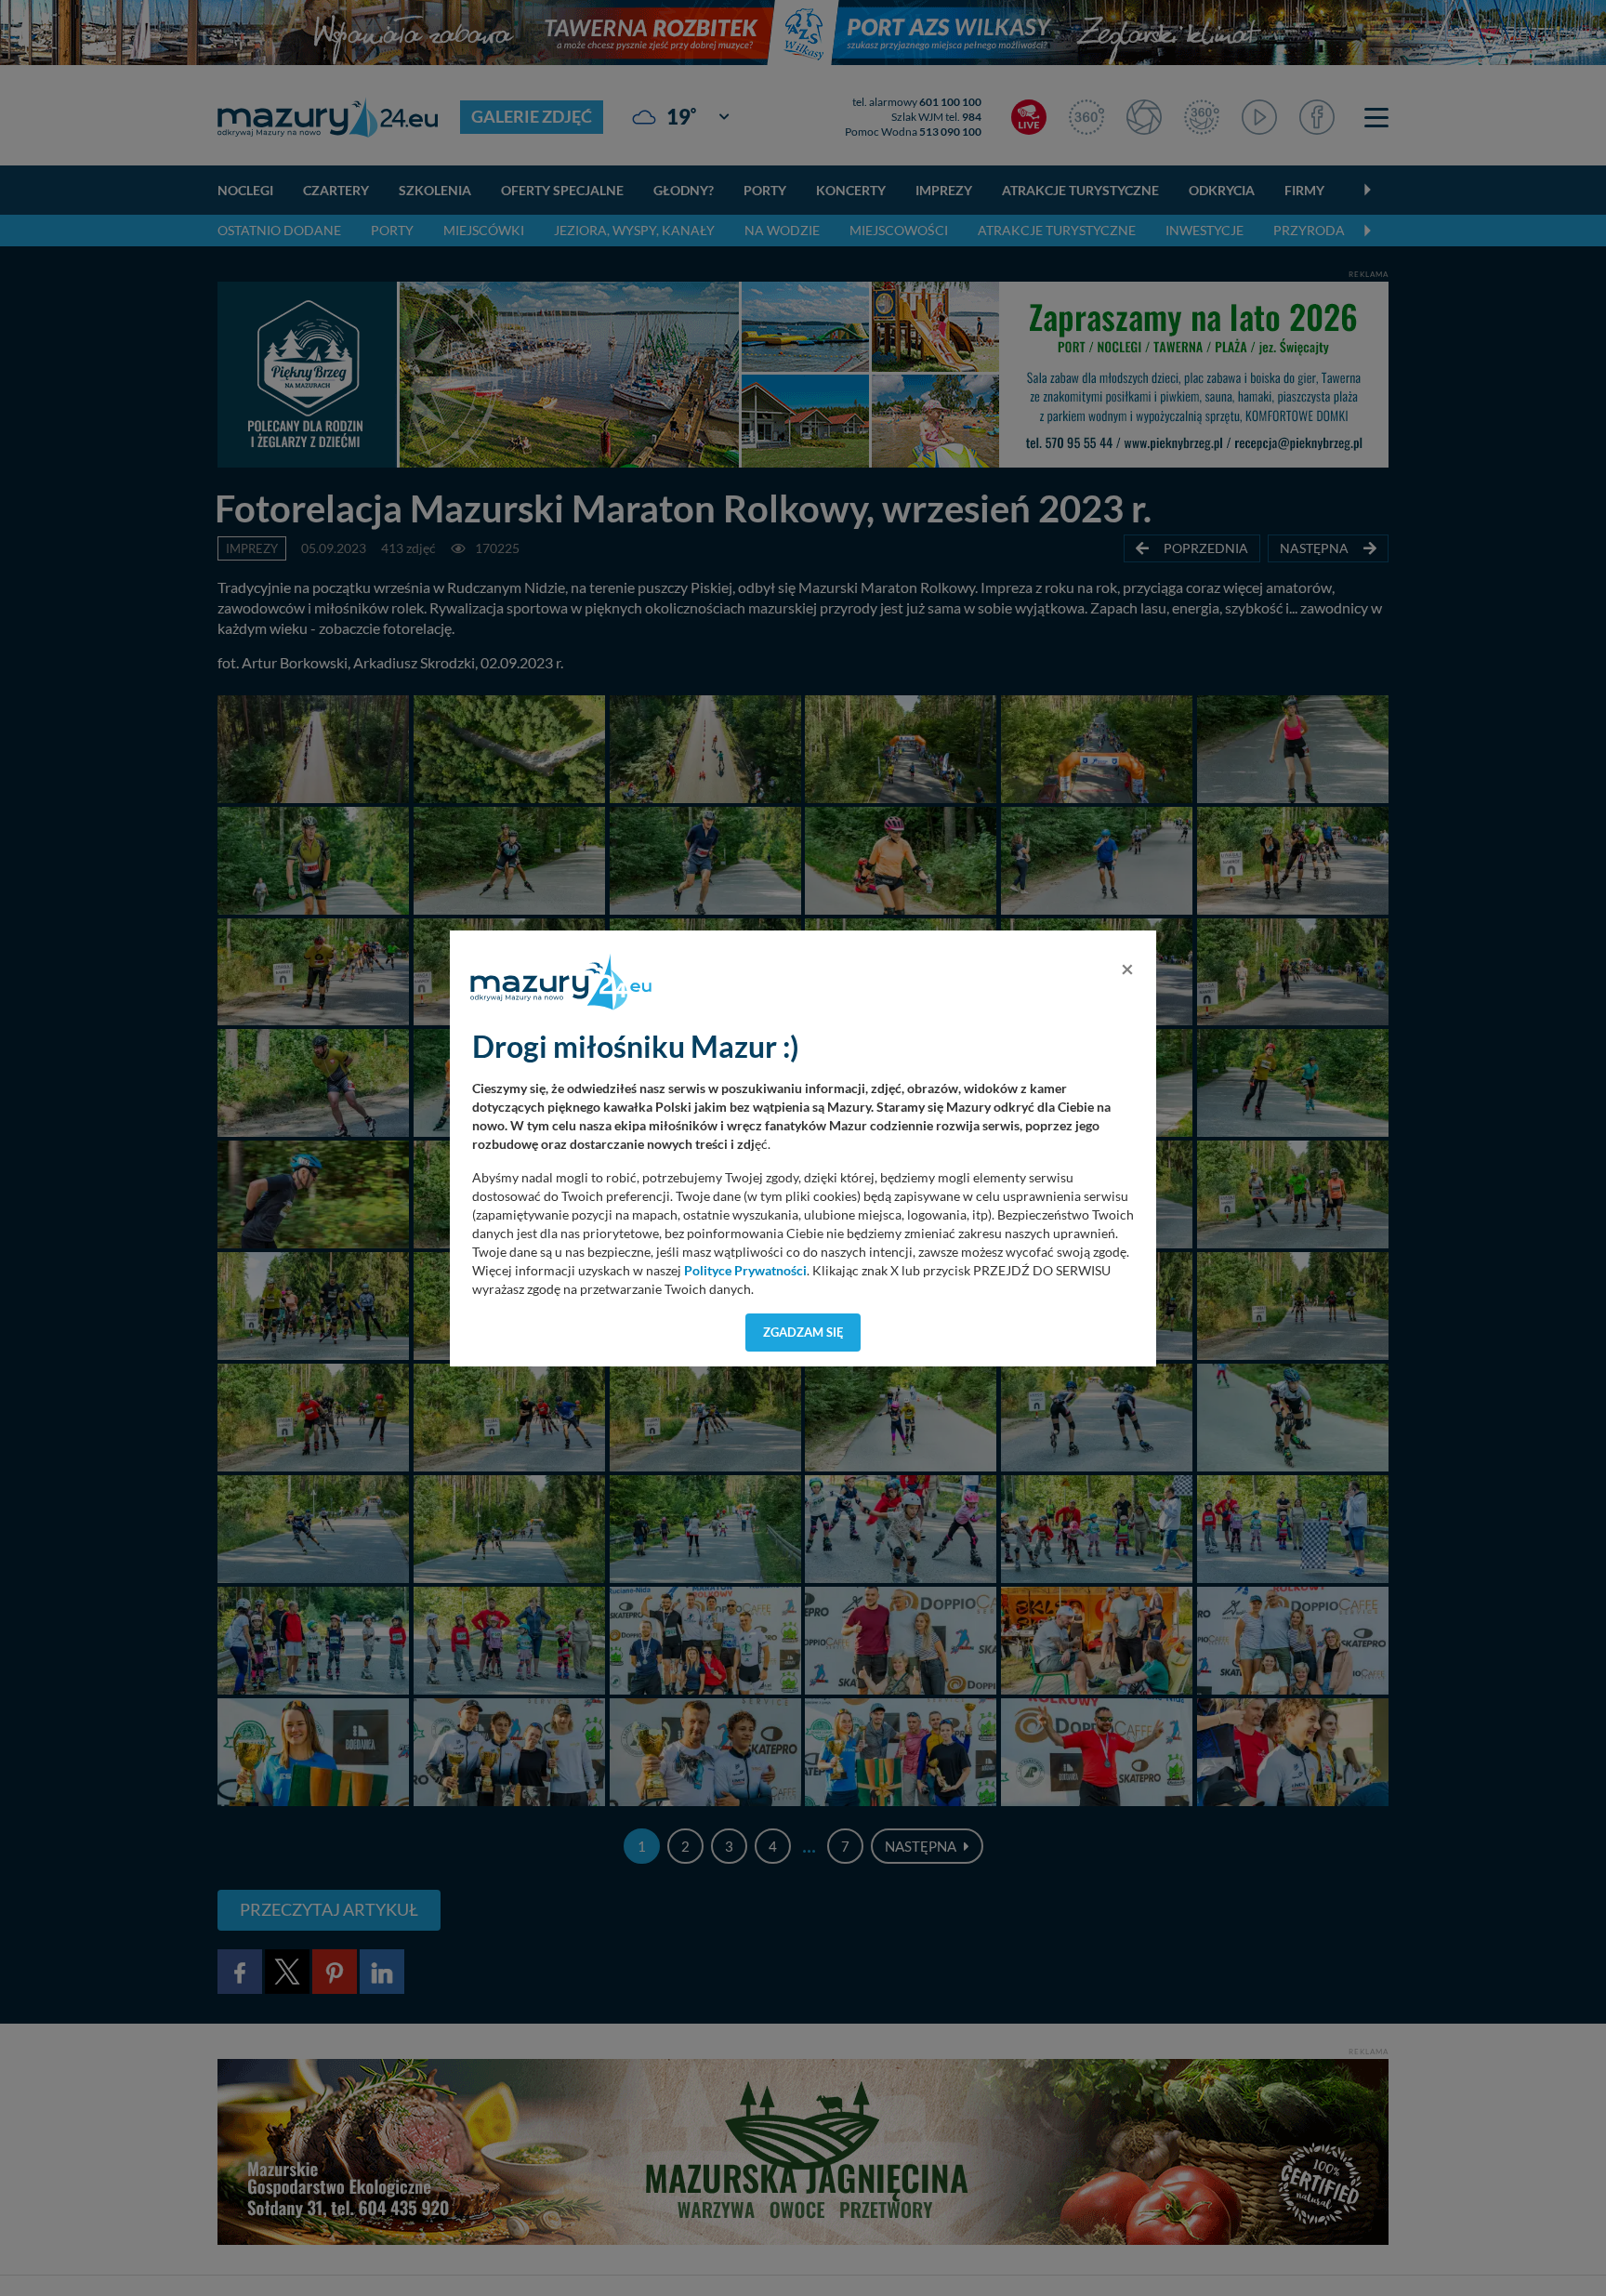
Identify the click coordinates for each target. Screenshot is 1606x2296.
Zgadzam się (803, 1332)
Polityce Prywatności (745, 1271)
